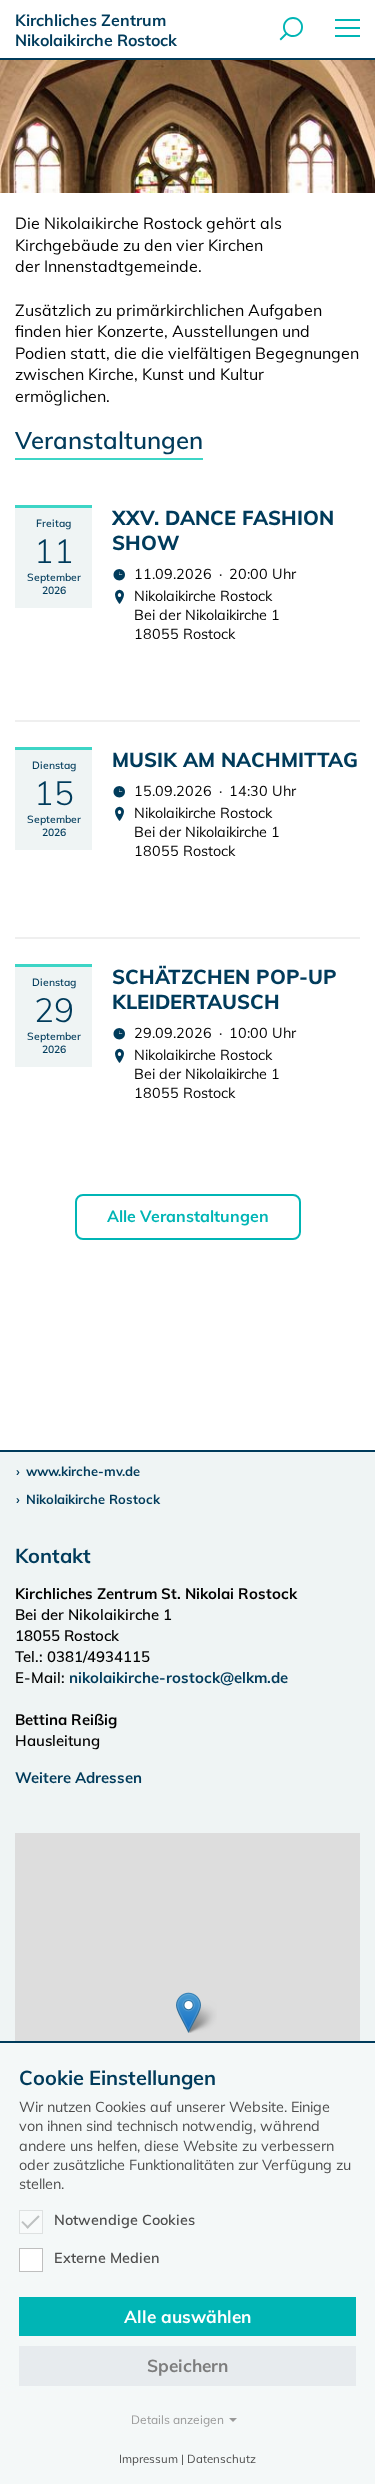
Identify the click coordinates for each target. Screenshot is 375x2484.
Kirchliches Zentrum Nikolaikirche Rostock (96, 30)
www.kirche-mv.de (83, 1471)
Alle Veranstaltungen (188, 1216)
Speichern (187, 2365)
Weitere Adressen (78, 1777)
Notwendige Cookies (124, 2220)
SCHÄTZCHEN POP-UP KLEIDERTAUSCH (224, 989)
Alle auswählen (187, 2316)
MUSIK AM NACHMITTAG (235, 759)
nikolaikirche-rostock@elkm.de (178, 1677)
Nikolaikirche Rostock (93, 1499)
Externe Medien (107, 2258)
